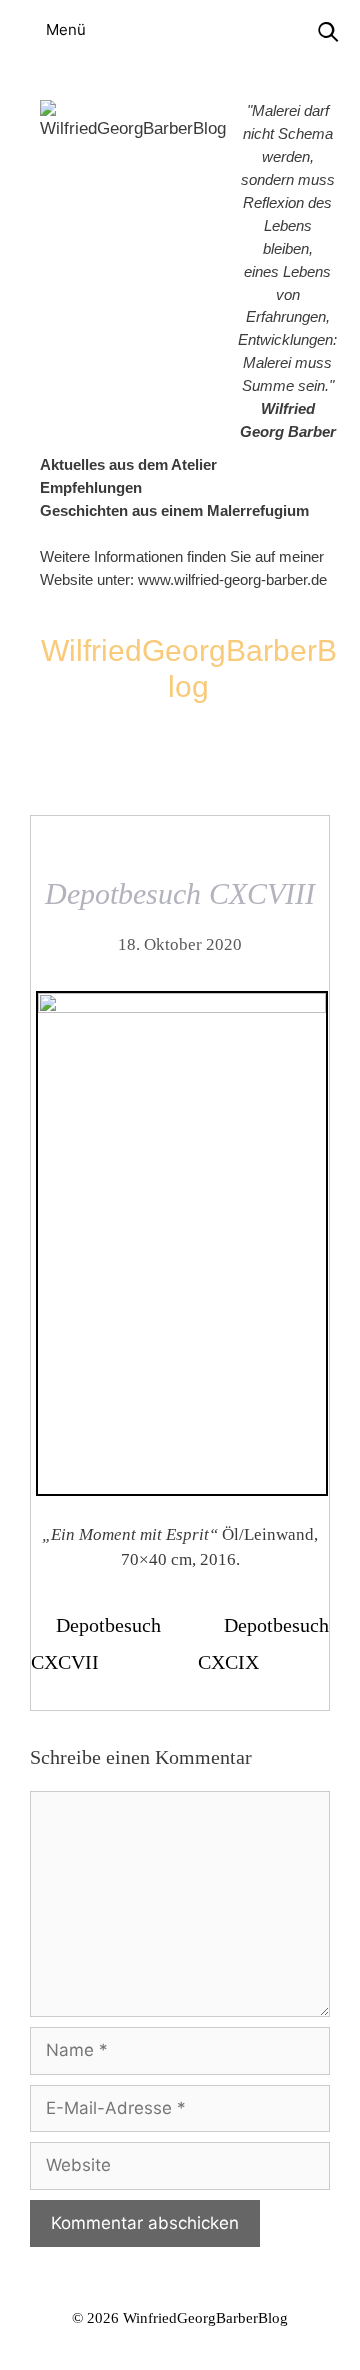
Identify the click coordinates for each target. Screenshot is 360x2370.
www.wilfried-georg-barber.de (232, 579)
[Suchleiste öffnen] (328, 32)
